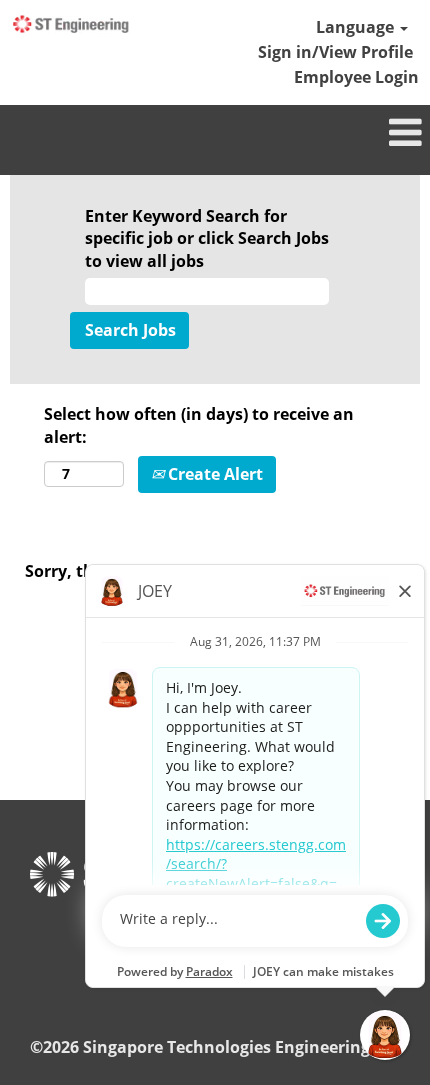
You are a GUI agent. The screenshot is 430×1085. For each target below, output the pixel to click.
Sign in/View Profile (335, 52)
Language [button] (357, 27)
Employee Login (356, 77)
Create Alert (213, 474)
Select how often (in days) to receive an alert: (199, 425)
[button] (215, 133)
